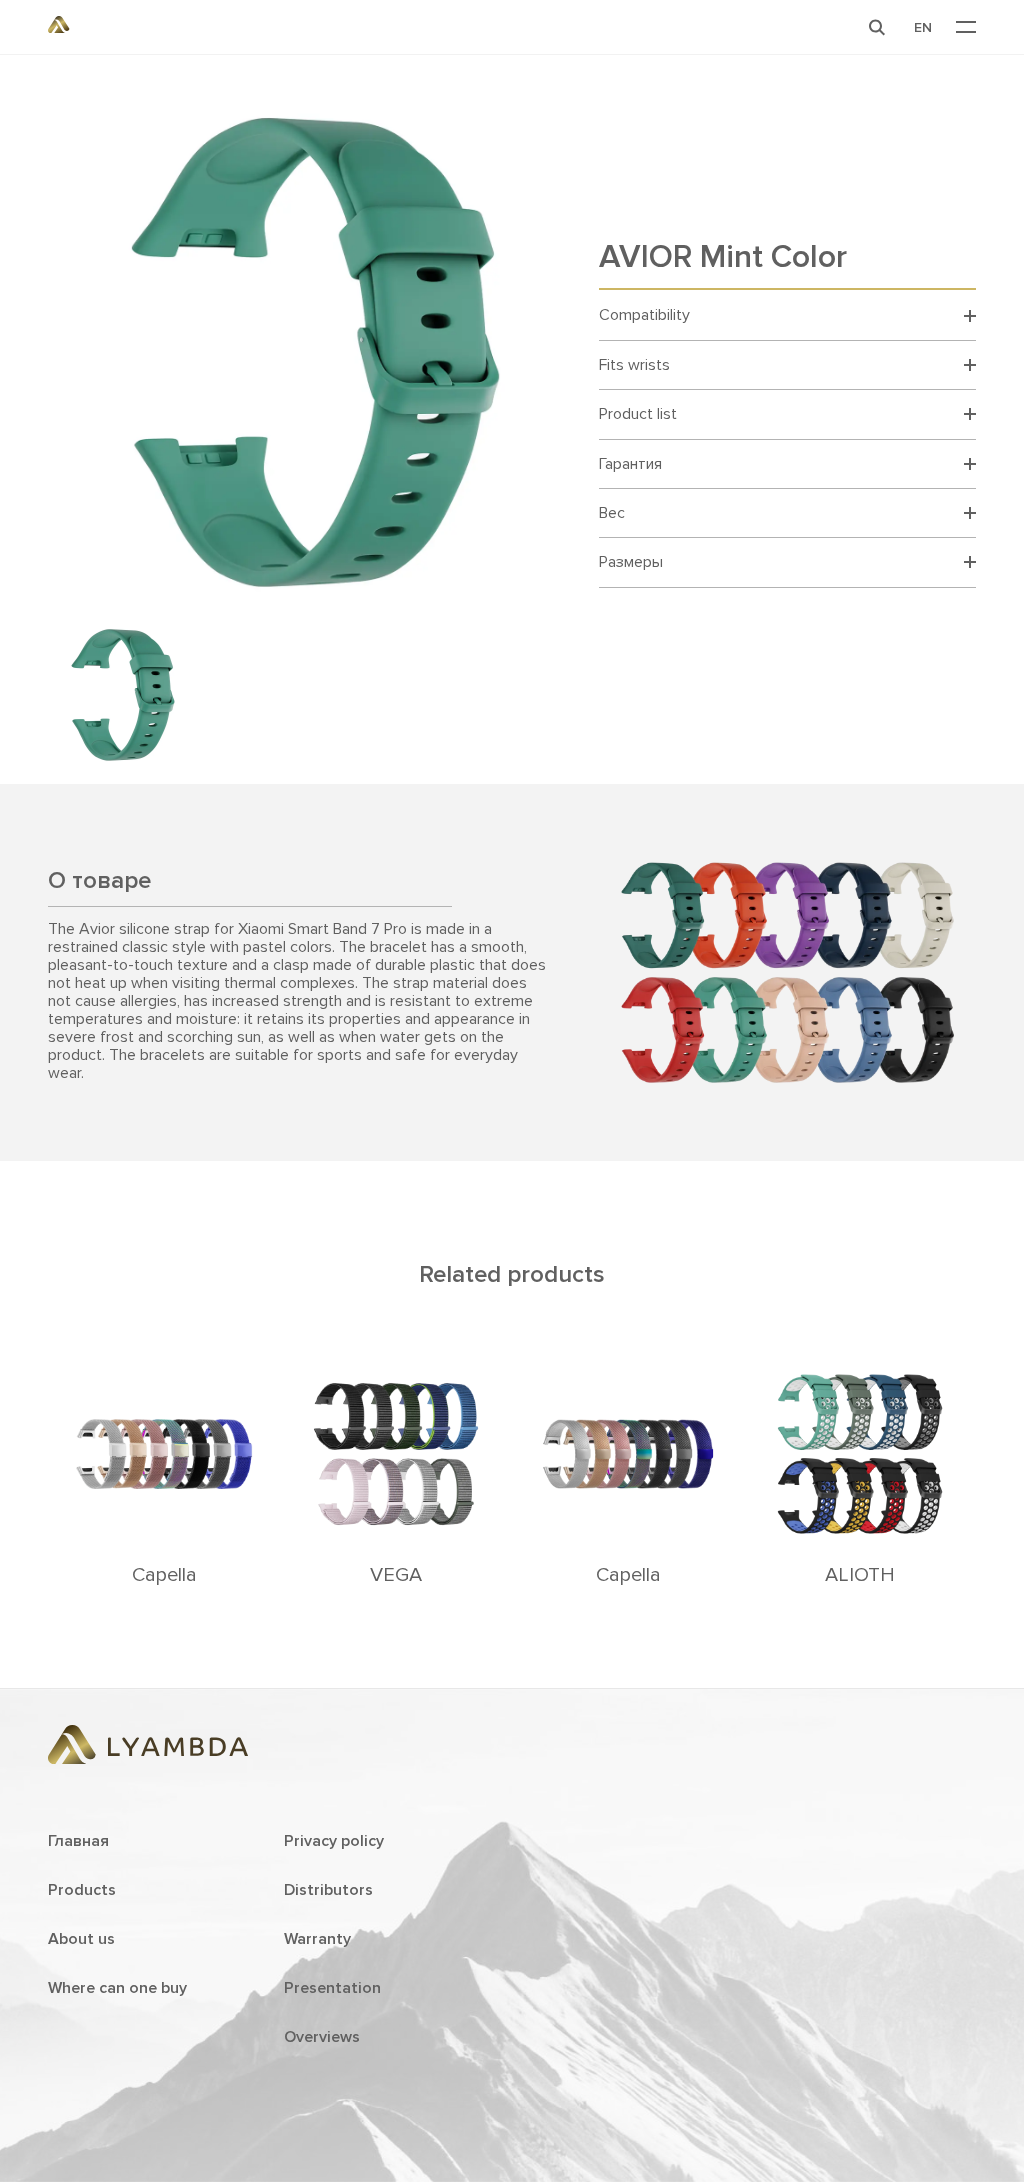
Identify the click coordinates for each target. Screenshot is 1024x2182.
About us (81, 1939)
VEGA (396, 1575)
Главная (78, 1841)
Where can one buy (117, 1988)
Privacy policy (334, 1841)
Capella (164, 1575)
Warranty (317, 1939)
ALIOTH (860, 1575)
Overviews (322, 2037)
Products (82, 1890)
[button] (877, 27)
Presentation (332, 1988)
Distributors (328, 1890)
